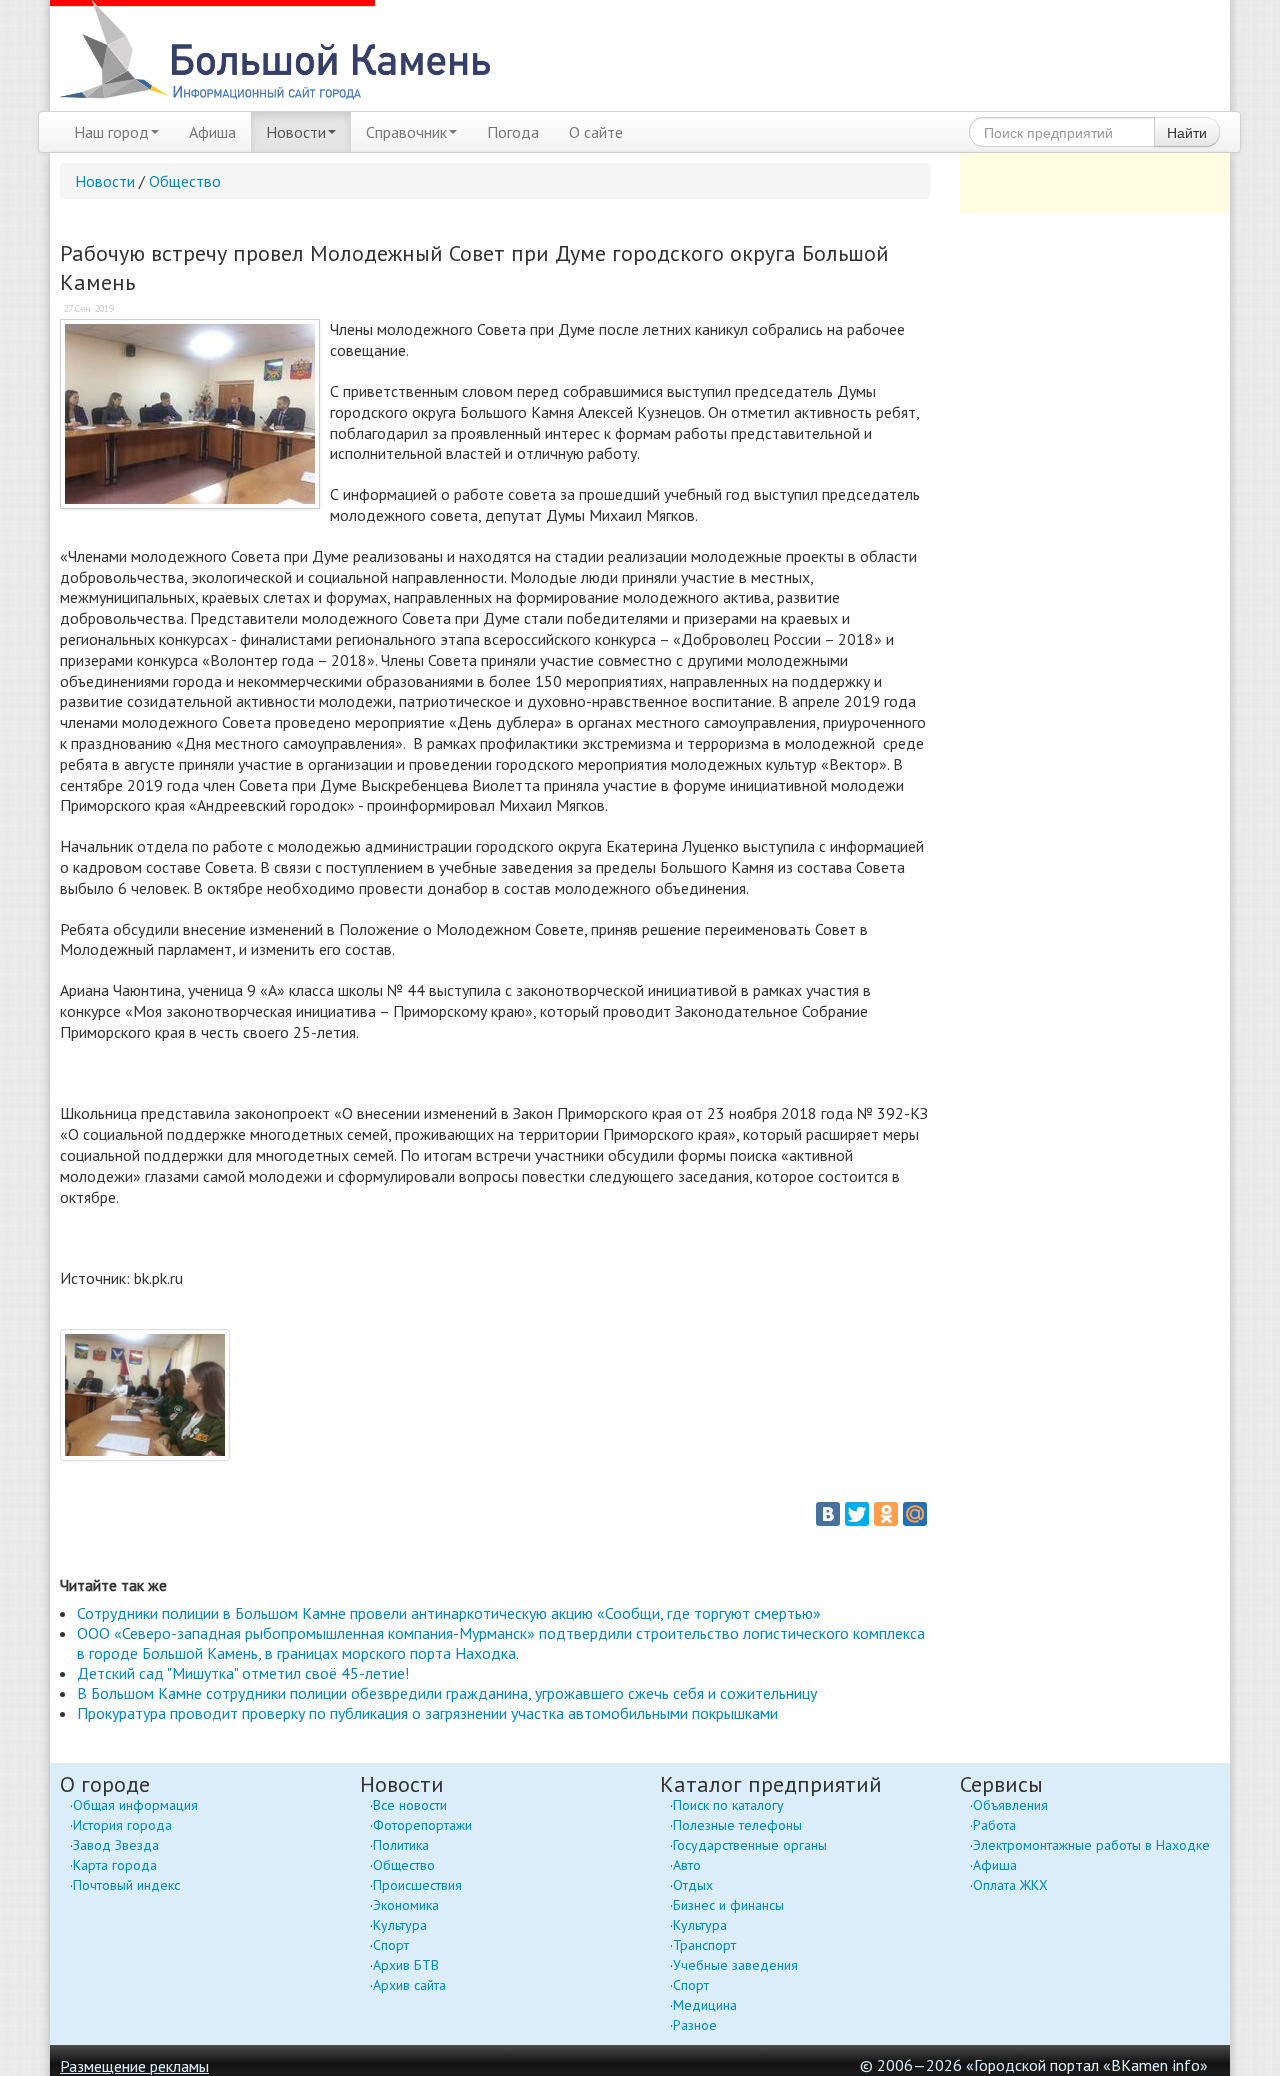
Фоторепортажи (422, 1825)
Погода (513, 132)
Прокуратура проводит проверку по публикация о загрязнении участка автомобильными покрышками (427, 1713)
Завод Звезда (116, 1845)
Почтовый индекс (126, 1885)
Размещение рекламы (134, 2066)
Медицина (705, 2005)
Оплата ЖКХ (1010, 1885)
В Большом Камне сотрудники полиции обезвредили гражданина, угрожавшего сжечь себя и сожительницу (447, 1693)
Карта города (115, 1865)
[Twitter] (857, 1514)
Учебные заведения (735, 1965)
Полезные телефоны (737, 1825)
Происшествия (417, 1885)
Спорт (391, 1945)
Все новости (410, 1805)
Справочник (406, 132)
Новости (296, 132)
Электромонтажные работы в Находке (1091, 1845)
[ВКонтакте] (828, 1514)
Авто (687, 1865)
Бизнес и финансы (728, 1905)
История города (122, 1825)
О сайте (596, 132)
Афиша (212, 132)
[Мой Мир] (915, 1514)
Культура (400, 1925)
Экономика (406, 1905)
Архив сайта (409, 1985)
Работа (994, 1825)
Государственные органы (750, 1845)
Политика (401, 1845)
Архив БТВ (406, 1965)
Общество (185, 181)
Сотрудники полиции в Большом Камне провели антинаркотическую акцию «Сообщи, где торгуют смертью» (449, 1613)
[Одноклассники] (886, 1514)
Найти (1187, 132)
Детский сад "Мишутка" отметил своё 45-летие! (243, 1673)
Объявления (1010, 1805)
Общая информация (135, 1805)
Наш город (111, 132)
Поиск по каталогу (728, 1805)
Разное (695, 2025)
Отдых (693, 1885)
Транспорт (704, 1945)
